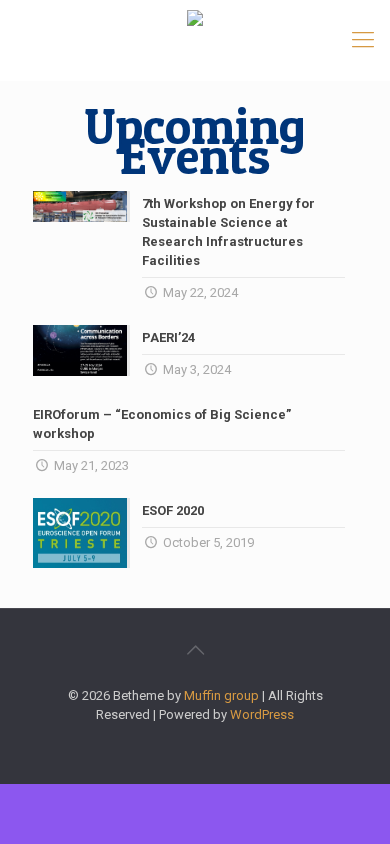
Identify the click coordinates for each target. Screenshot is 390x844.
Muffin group (221, 695)
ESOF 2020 (173, 510)
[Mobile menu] (363, 40)
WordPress (262, 714)
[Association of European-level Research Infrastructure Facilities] (195, 40)
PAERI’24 (168, 337)
